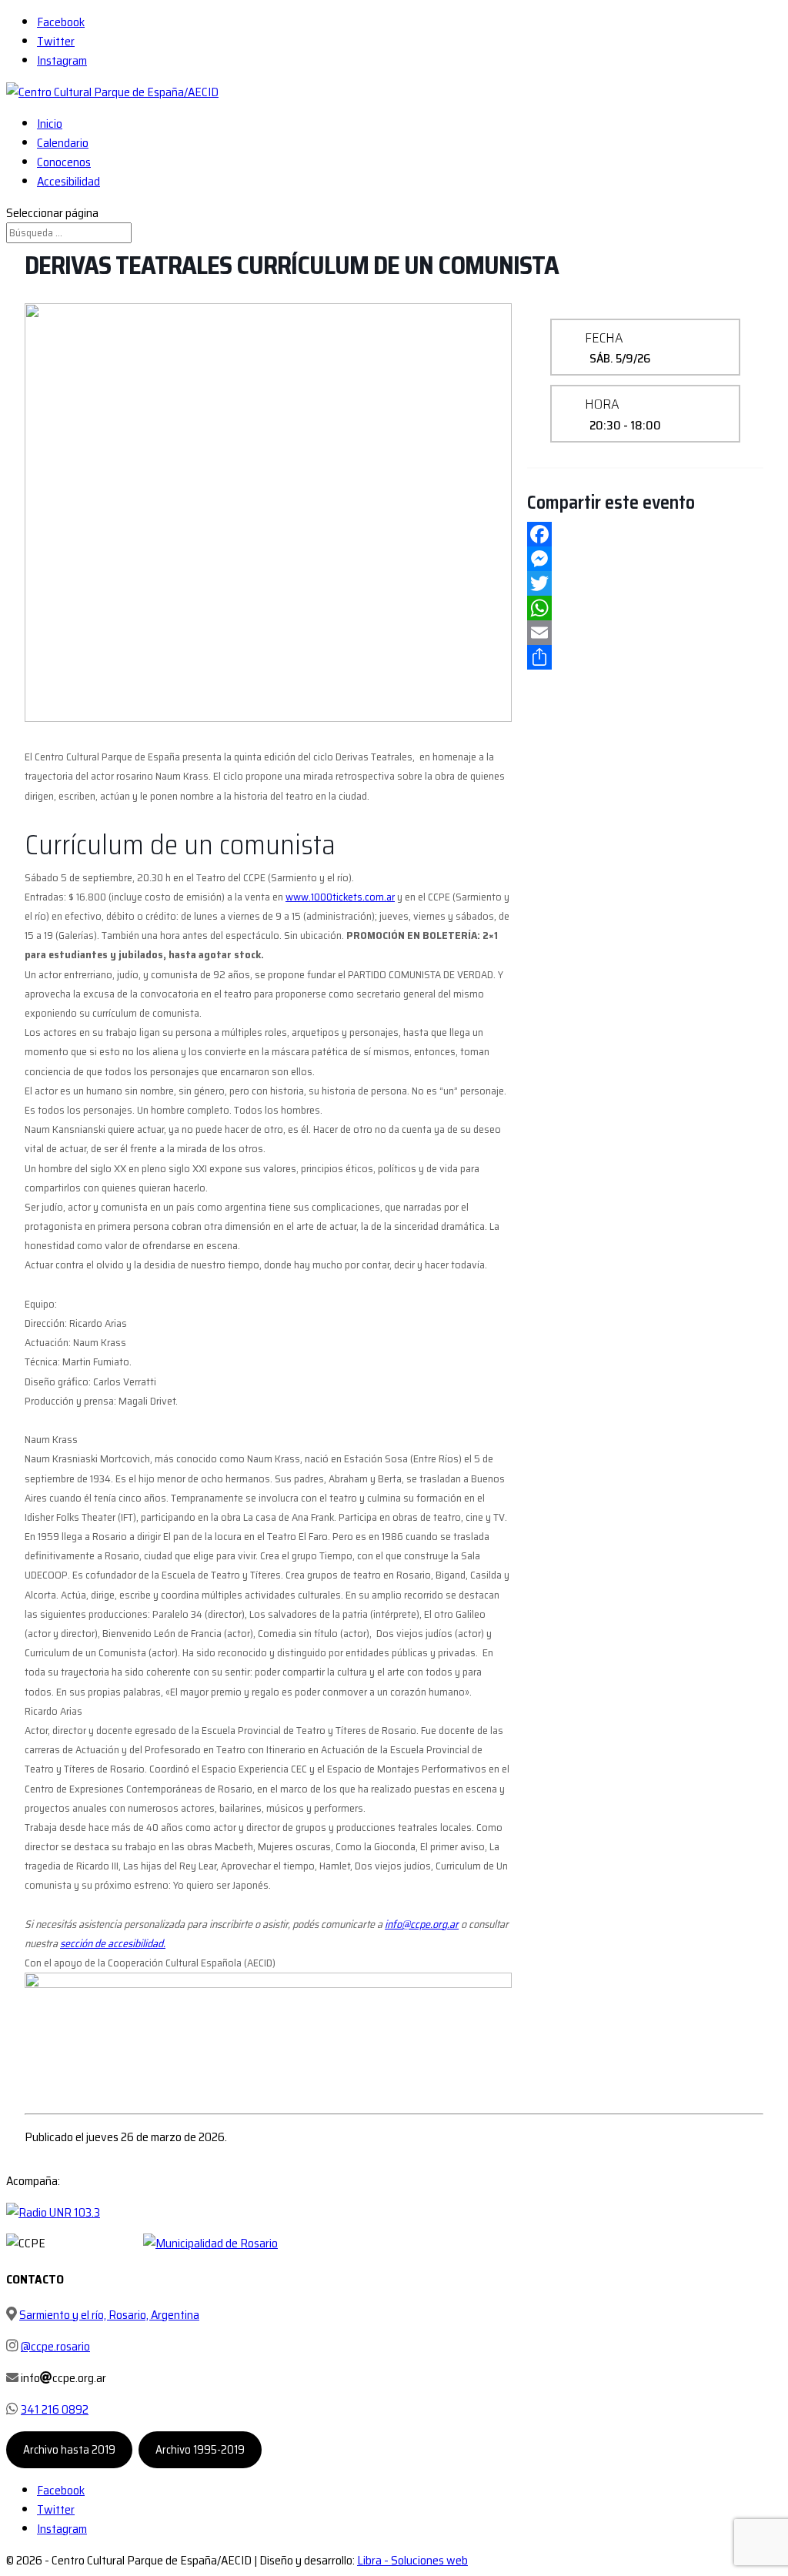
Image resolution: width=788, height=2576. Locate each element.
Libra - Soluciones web (412, 2560)
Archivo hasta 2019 (69, 2450)
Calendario (63, 143)
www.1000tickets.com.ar (340, 897)
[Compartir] (645, 657)
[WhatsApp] (645, 608)
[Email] (645, 633)
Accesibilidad (68, 181)
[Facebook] (645, 534)
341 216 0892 (55, 2409)
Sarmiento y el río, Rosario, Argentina (109, 2315)
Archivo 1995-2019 (200, 2450)
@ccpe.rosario (55, 2346)
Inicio (50, 124)
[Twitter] (645, 583)
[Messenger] (645, 559)
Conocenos (64, 162)
